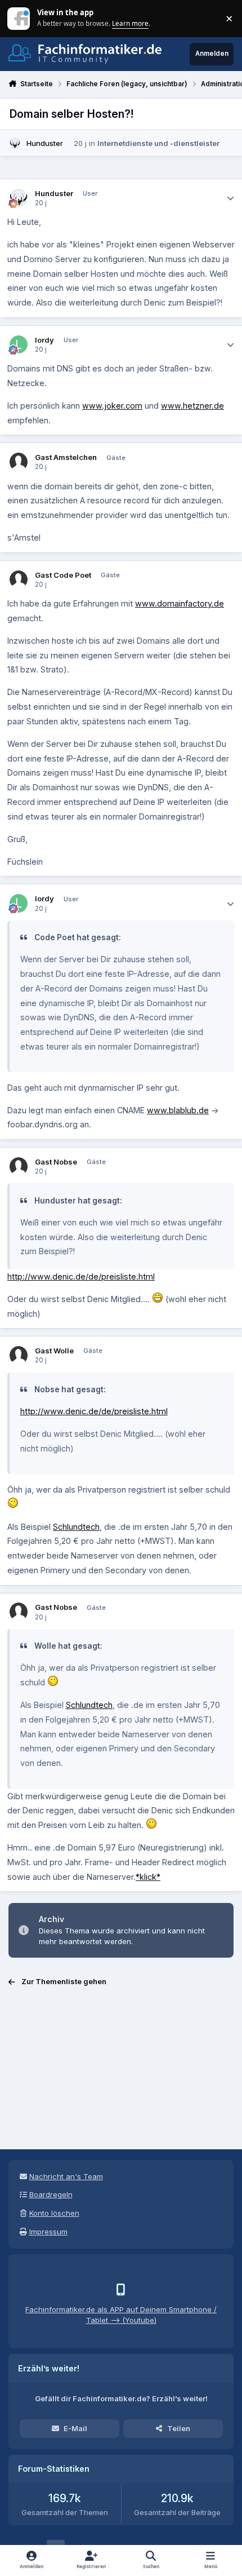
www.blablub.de (178, 1110)
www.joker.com (112, 406)
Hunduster (45, 143)
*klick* (148, 1877)
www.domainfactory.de (180, 603)
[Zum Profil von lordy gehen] (19, 345)
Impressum (48, 2232)
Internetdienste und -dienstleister (158, 143)
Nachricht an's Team (66, 2176)
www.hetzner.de (192, 406)
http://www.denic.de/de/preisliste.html (81, 1276)
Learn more (19, 18)
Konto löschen (54, 2213)
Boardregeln (51, 2194)
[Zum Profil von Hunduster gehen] (15, 143)
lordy (44, 340)
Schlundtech (76, 1527)
